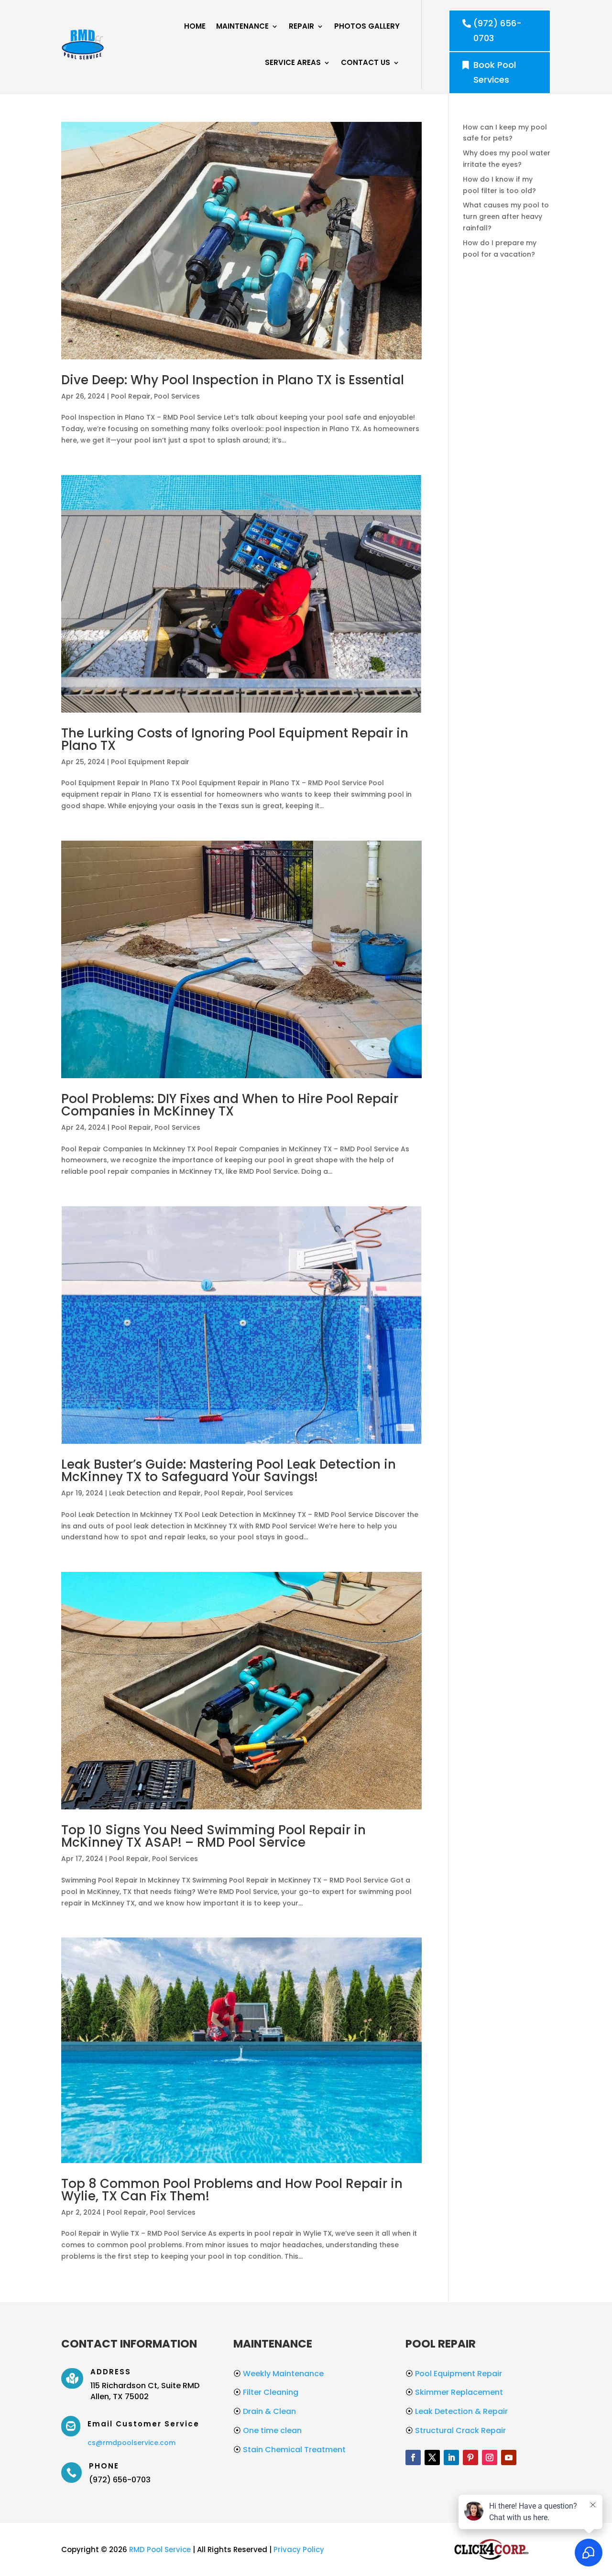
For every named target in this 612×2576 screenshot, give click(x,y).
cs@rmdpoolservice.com (131, 2443)
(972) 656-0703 (497, 31)
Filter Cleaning (266, 2392)
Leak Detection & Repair (457, 2411)
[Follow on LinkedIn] (451, 2457)
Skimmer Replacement (454, 2392)
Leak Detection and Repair (155, 1493)
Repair (301, 26)
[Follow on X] (432, 2457)
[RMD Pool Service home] (83, 44)
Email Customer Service (143, 2424)
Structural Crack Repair (456, 2430)
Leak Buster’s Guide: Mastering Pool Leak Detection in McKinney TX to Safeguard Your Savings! (229, 1471)
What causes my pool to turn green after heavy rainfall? (506, 216)
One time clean (268, 2430)
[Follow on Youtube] (509, 2457)
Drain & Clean (265, 2411)
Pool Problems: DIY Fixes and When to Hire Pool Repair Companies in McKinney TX (230, 1105)
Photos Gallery (367, 26)
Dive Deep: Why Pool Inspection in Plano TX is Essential (233, 380)
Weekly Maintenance (279, 2374)
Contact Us (366, 62)
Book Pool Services (495, 72)
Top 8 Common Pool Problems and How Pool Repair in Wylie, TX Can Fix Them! (232, 2190)
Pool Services (177, 396)
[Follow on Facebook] (413, 2457)
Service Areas (293, 62)
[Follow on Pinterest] (470, 2457)
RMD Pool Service (160, 2549)
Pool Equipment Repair (150, 762)
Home (195, 26)
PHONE (104, 2466)
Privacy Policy (299, 2549)
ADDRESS (111, 2372)
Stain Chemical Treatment (290, 2450)
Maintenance (242, 26)
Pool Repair (131, 396)
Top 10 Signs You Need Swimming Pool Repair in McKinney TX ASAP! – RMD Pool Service (213, 1836)
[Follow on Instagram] (490, 2457)
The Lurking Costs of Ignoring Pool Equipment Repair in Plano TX (235, 739)
